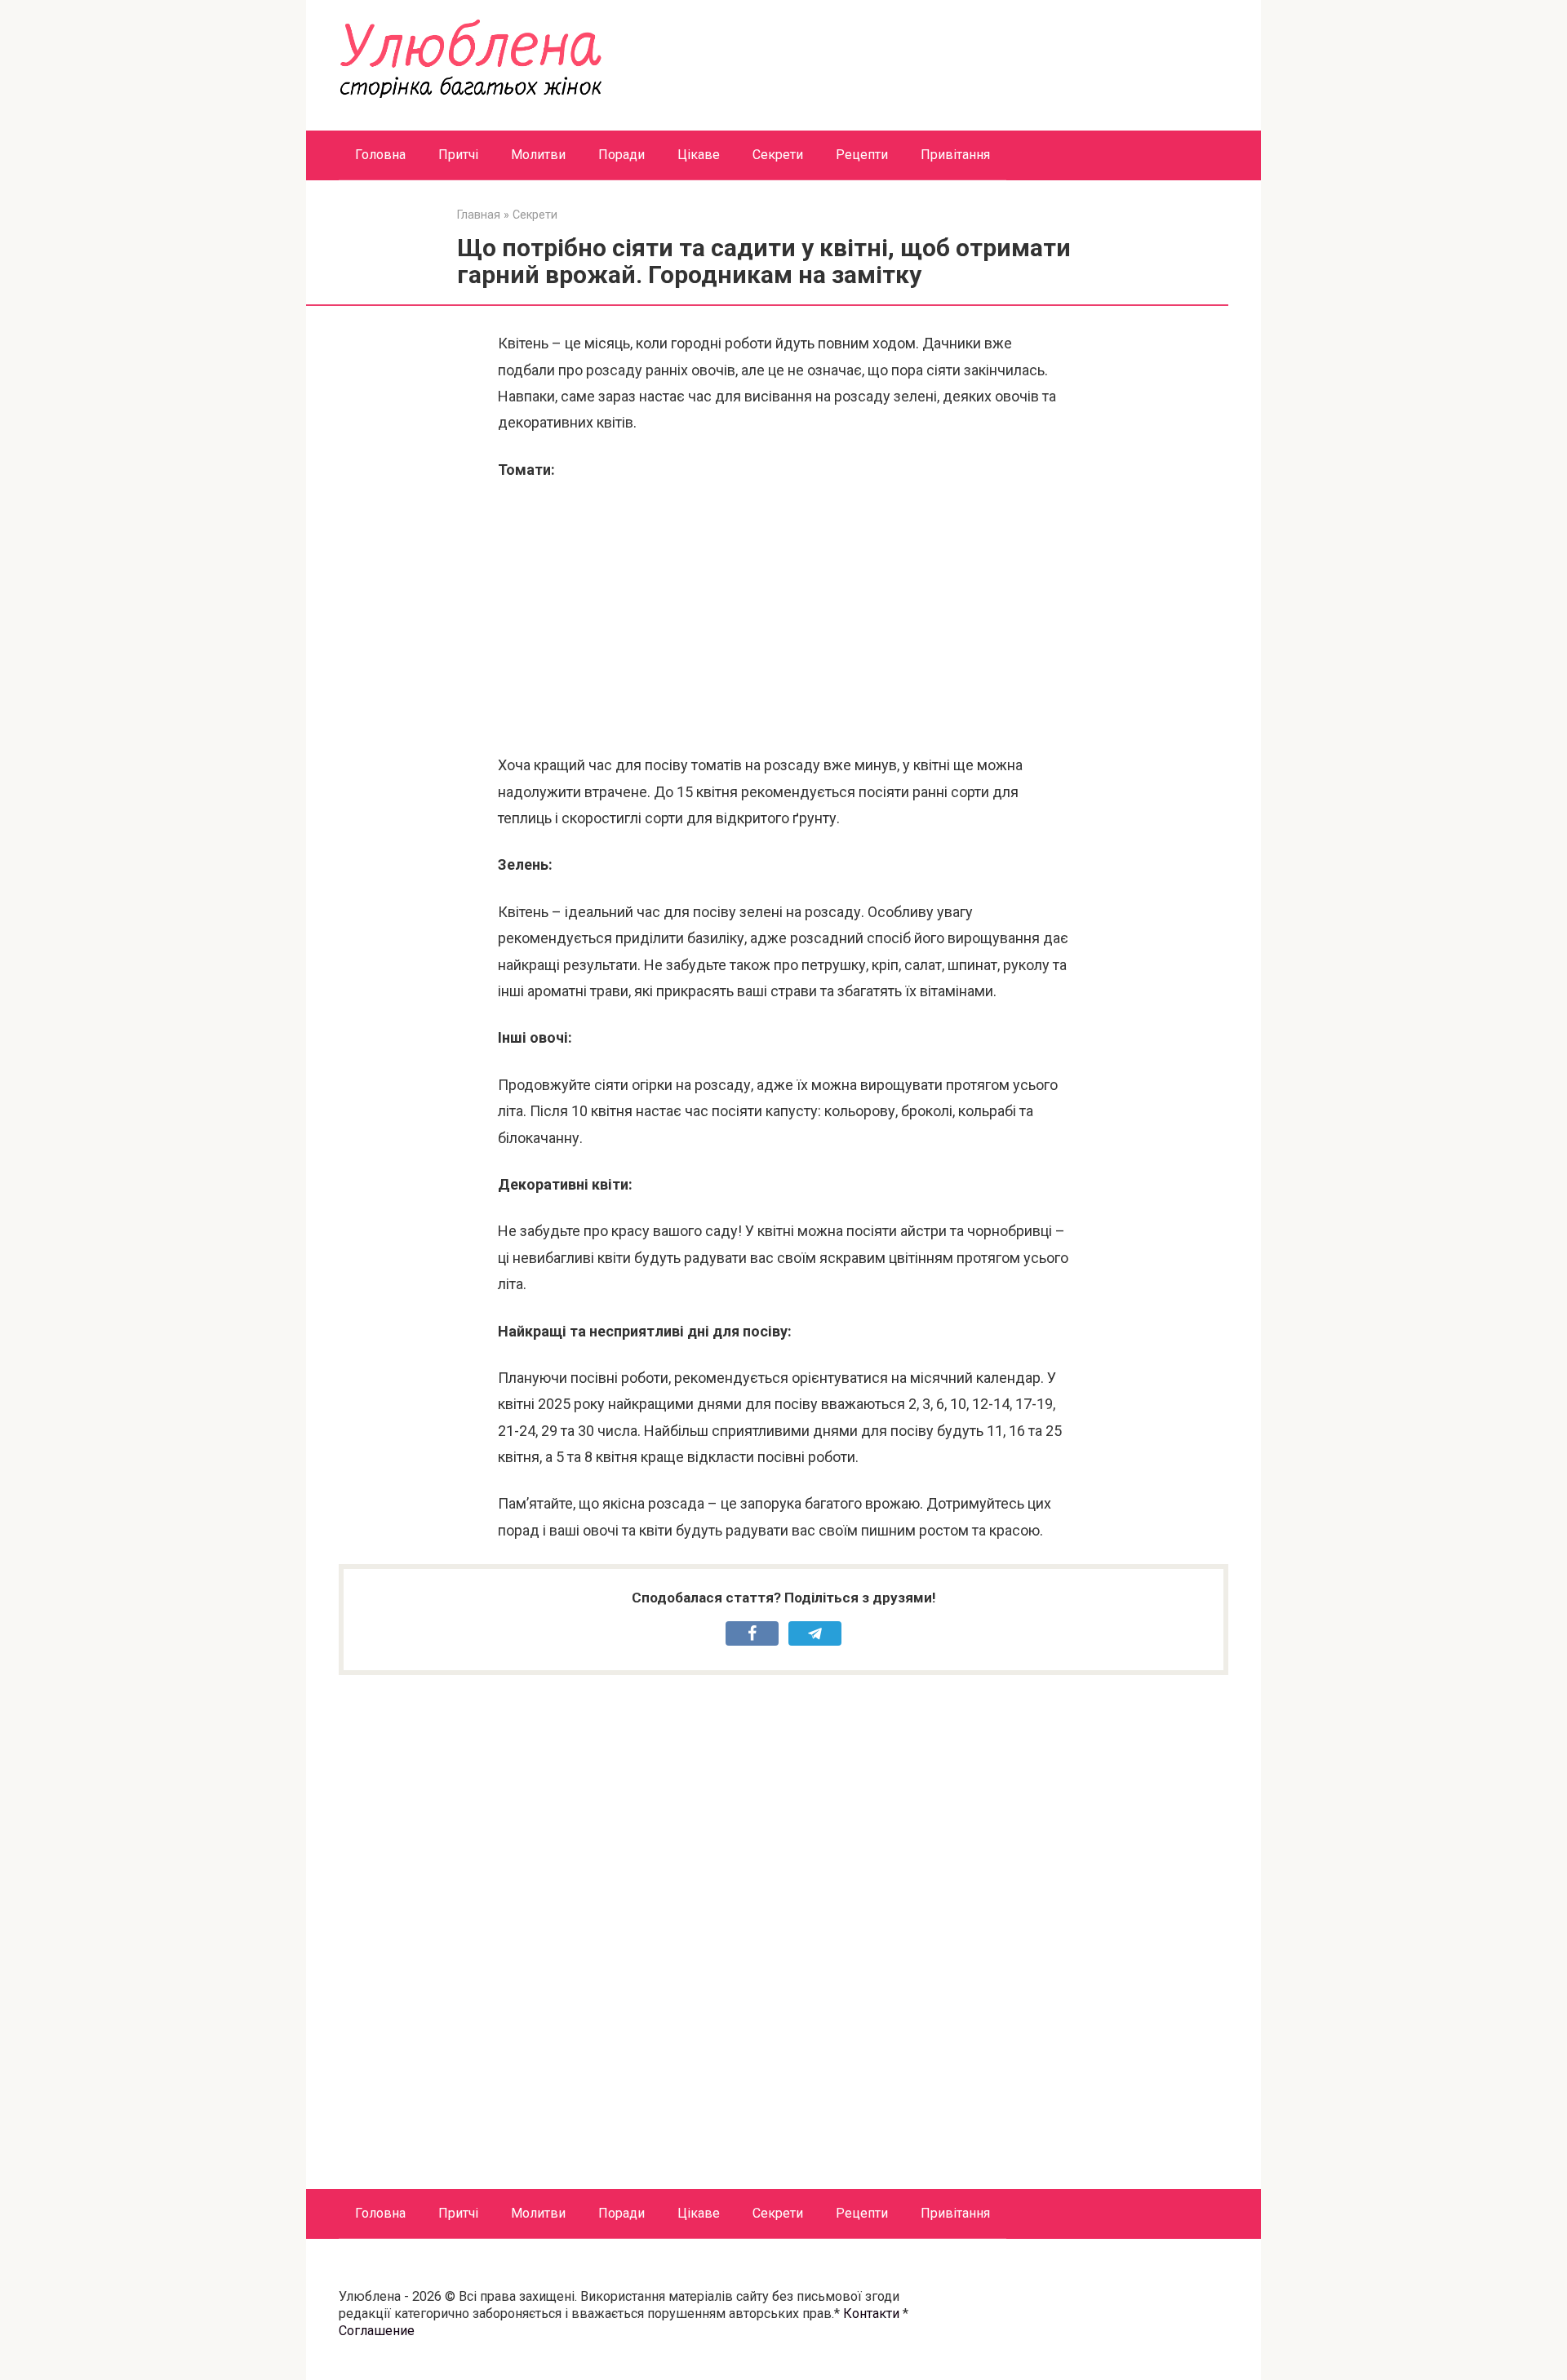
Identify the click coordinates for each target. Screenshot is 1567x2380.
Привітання (955, 155)
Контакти (871, 2314)
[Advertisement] (783, 618)
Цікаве (699, 155)
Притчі (458, 155)
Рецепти (862, 155)
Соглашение (377, 2331)
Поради (621, 155)
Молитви (538, 155)
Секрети (778, 155)
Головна (380, 155)
